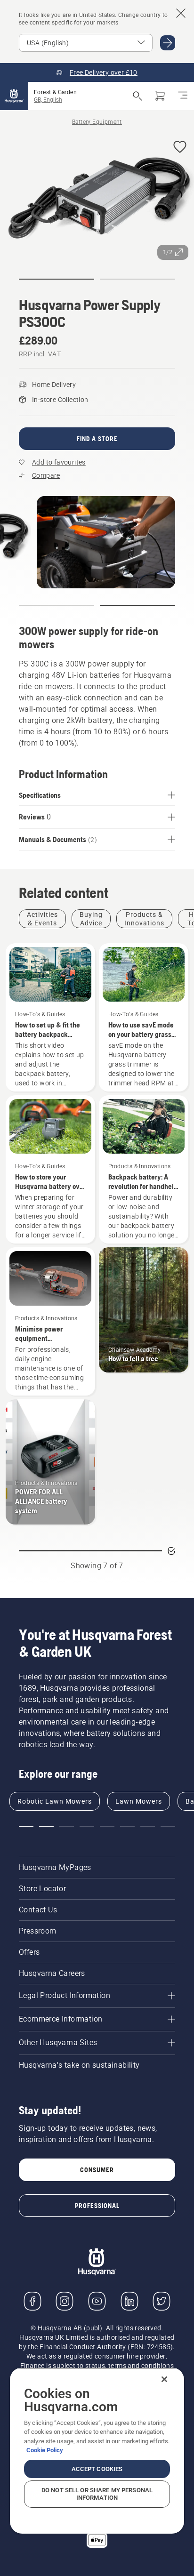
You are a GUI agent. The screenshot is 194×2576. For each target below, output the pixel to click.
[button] (180, 148)
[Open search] (137, 96)
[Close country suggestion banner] (181, 13)
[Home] (14, 96)
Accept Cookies (97, 2469)
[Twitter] (162, 2301)
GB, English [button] (48, 100)
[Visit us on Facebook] (32, 2301)
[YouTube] (97, 2301)
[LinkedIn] (129, 2301)
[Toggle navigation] (183, 96)
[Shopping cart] (160, 96)
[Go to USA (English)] (168, 43)
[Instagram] (65, 2301)
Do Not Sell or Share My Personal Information (97, 2494)
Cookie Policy (45, 2450)
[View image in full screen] (97, 199)
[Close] (164, 2379)
